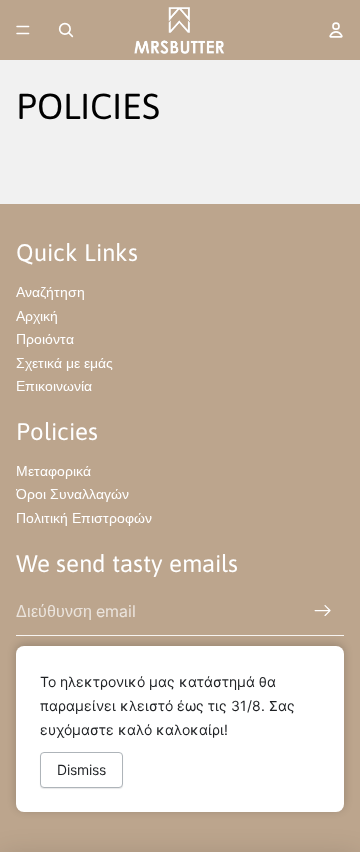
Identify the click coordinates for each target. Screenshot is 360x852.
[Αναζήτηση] (66, 30)
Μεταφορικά (53, 470)
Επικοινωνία (54, 385)
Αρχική (37, 315)
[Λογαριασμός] (336, 30)
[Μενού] (23, 30)
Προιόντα (45, 338)
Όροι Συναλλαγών (72, 493)
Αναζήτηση (50, 291)
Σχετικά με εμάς (64, 362)
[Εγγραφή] (323, 611)
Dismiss (81, 769)
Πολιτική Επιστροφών (84, 517)
